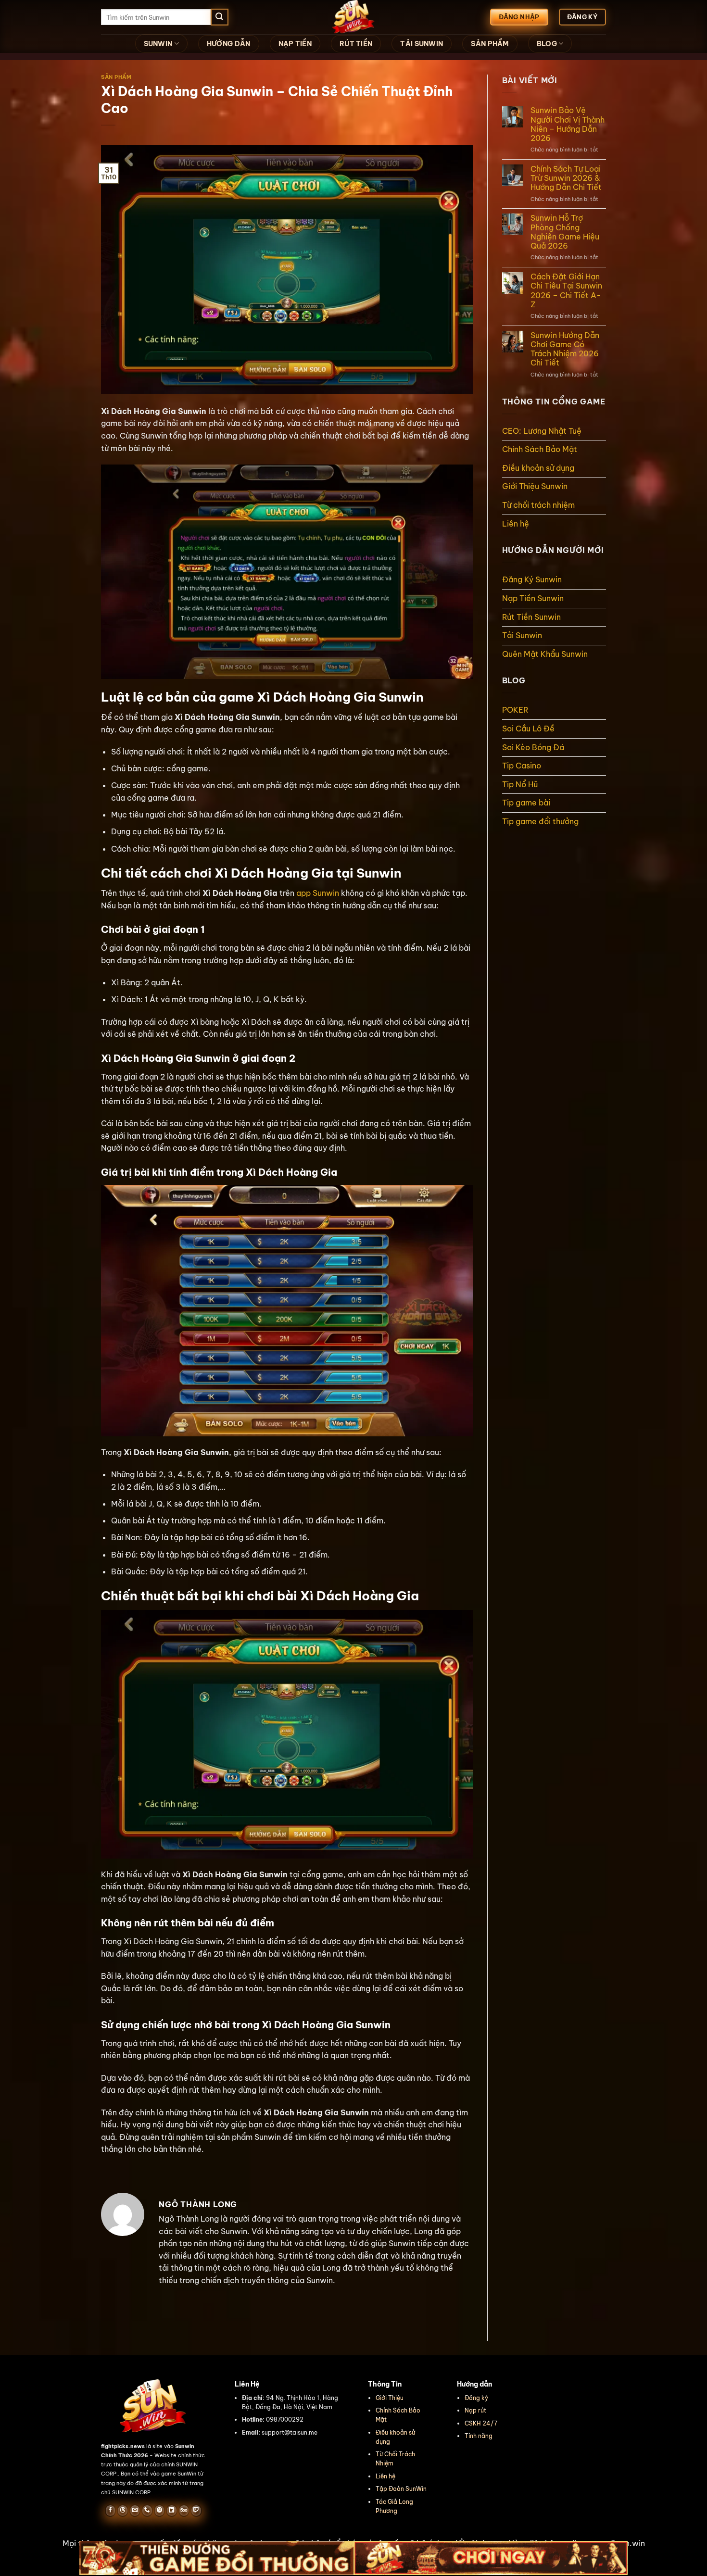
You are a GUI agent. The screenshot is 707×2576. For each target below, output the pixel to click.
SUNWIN (158, 44)
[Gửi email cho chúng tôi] (135, 2511)
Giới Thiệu (390, 2398)
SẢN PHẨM (490, 44)
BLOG (547, 44)
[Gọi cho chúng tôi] (147, 2511)
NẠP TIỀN (295, 44)
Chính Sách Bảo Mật (540, 449)
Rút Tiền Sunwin (531, 617)
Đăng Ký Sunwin (532, 579)
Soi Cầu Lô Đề (528, 729)
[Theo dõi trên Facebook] (110, 2511)
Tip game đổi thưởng (540, 821)
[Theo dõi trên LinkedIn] (171, 2511)
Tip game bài (526, 803)
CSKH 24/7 (481, 2423)
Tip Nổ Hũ (520, 784)
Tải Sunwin (522, 635)
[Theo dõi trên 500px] (184, 2511)
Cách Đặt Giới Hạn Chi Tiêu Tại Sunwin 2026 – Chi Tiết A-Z (566, 291)
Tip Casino (522, 766)
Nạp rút (475, 2410)
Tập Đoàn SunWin (401, 2489)
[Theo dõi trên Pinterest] (159, 2511)
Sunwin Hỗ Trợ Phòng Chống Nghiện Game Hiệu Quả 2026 (565, 232)
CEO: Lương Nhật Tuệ (542, 431)
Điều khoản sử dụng (538, 468)
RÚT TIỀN (356, 44)
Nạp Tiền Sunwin (533, 598)
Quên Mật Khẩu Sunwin (545, 654)
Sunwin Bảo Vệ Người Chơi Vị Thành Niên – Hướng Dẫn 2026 (568, 124)
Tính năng (479, 2436)
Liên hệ (516, 524)
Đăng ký (476, 2398)
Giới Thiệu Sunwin (536, 486)
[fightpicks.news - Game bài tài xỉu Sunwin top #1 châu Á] (353, 17)
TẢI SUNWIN (422, 44)
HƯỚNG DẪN (229, 44)
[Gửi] (219, 17)
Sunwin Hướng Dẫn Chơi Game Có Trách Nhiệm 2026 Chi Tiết (565, 349)
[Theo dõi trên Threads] (122, 2511)
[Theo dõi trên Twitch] (196, 2511)
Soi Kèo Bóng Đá (533, 747)
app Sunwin (318, 893)
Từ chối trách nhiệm (538, 505)
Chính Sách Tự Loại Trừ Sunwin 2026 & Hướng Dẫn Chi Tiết (566, 178)
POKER (515, 710)
